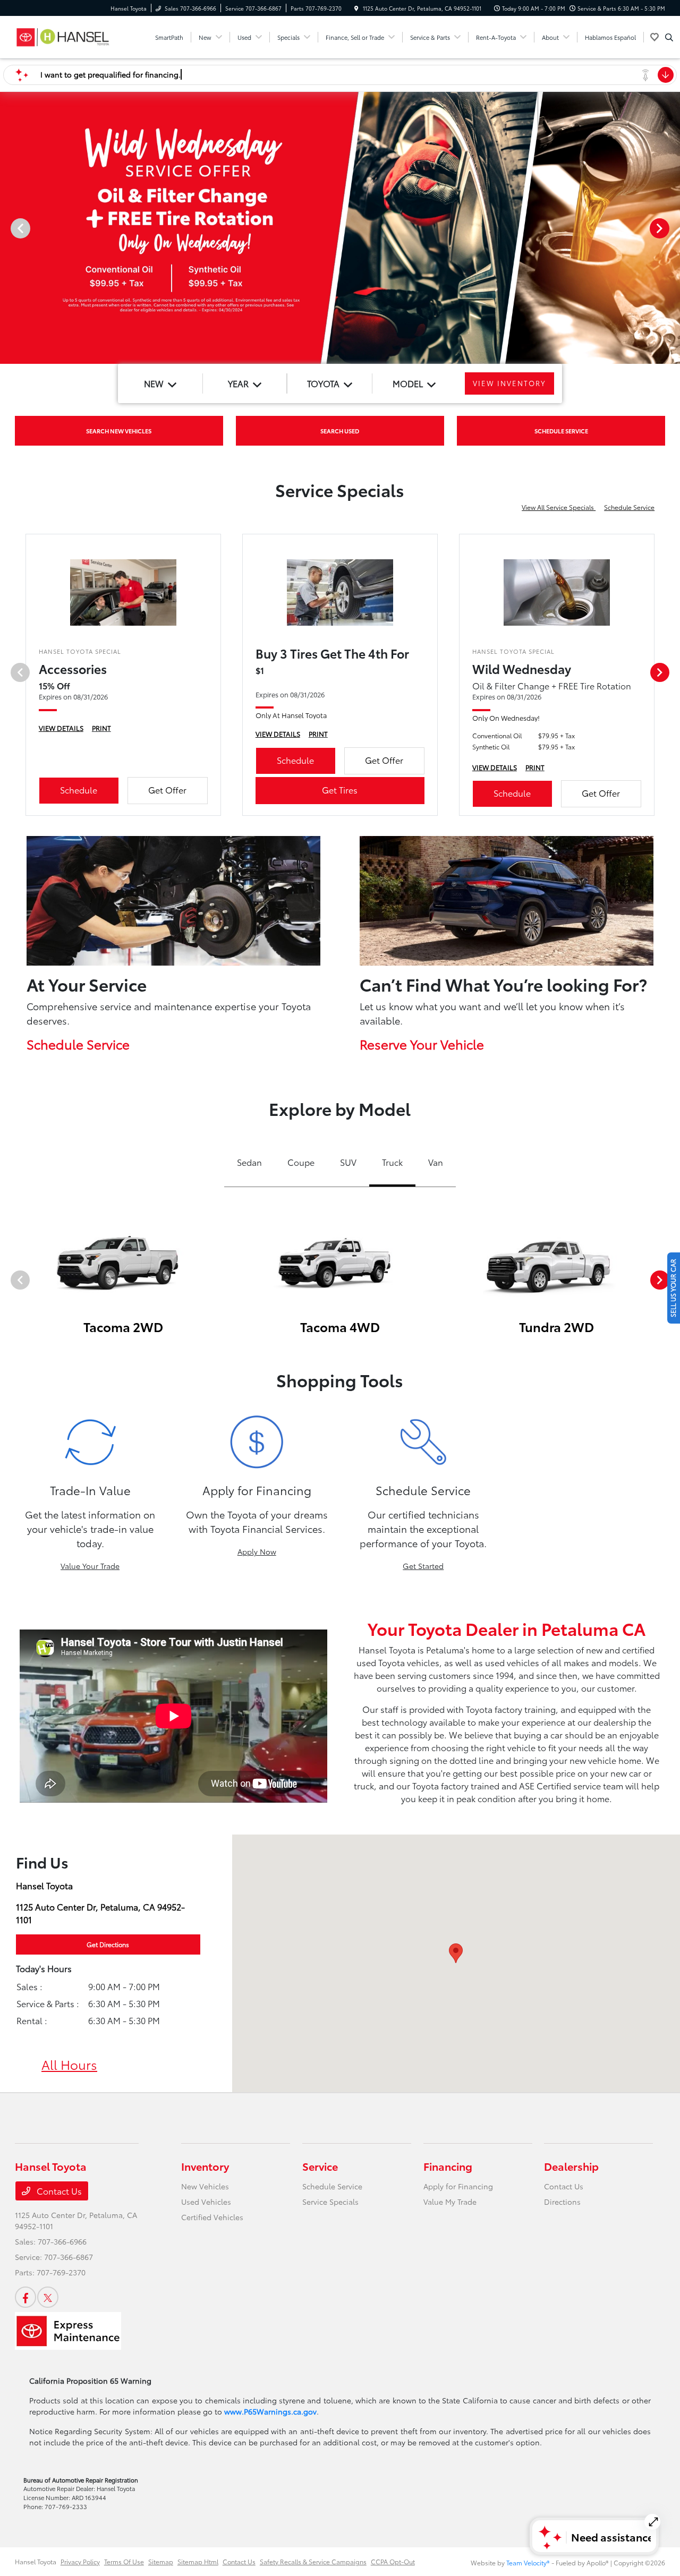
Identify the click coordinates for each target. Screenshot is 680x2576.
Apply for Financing (458, 2186)
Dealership (571, 2166)
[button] (456, 1953)
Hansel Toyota (36, 2561)
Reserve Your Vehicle (422, 1044)
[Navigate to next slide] (672, 228)
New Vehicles (205, 2186)
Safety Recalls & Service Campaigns (313, 2561)
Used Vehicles (206, 2202)
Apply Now (257, 1551)
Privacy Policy (80, 2561)
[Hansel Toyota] (63, 35)
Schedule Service (629, 507)
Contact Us (58, 2191)
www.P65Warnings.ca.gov (270, 2411)
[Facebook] (25, 2297)
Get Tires (340, 790)
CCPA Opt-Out (393, 2561)
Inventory (205, 2166)
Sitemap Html (198, 2561)
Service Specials (330, 2202)
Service (320, 2166)
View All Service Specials (559, 507)
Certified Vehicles (212, 2217)
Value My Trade (450, 2202)
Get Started (423, 1566)
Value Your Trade (90, 1566)
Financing (448, 2166)
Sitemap (161, 2561)
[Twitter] (48, 2297)
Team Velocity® (528, 2562)
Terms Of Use (124, 2561)
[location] (356, 8)
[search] (669, 37)
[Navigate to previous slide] (8, 228)
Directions (562, 2202)
